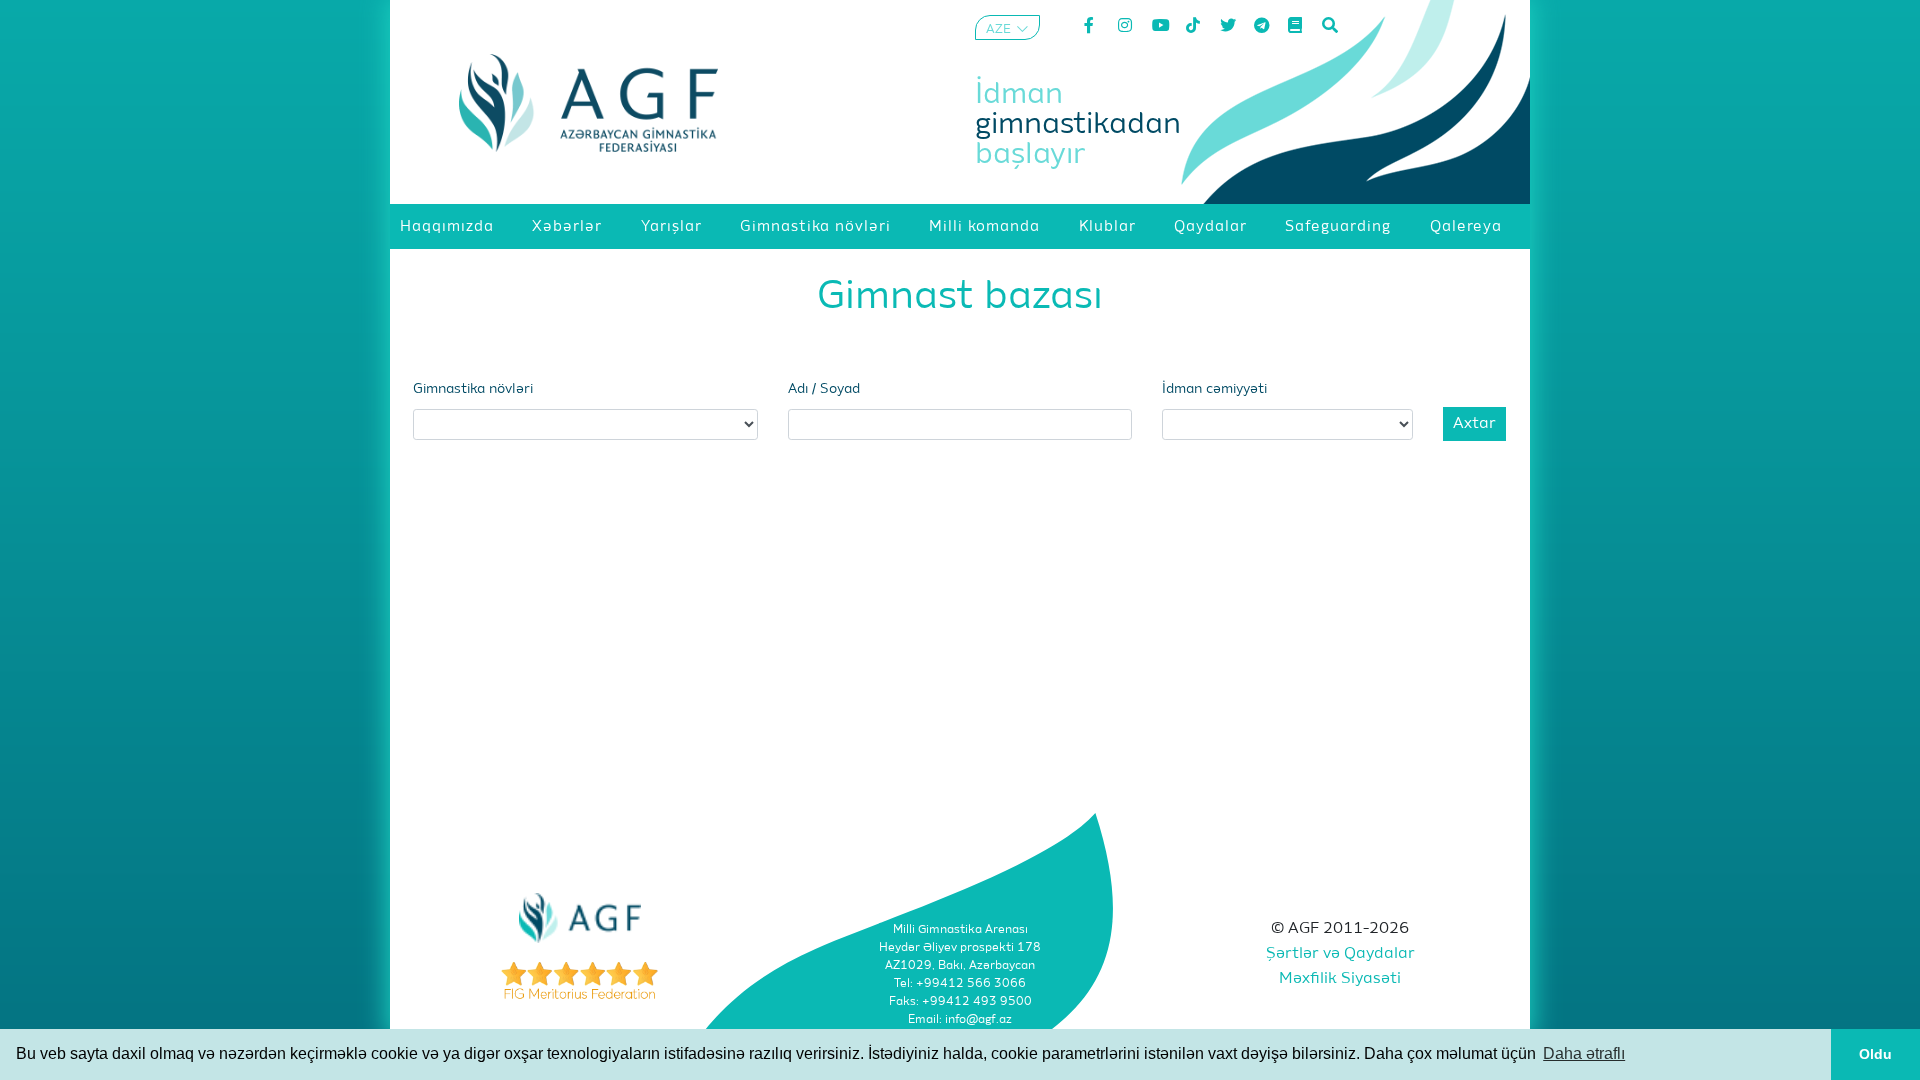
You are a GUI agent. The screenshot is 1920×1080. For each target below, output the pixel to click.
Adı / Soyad (824, 389)
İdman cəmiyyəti (1214, 389)
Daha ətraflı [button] (1584, 1053)
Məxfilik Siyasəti (1340, 979)
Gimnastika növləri (473, 389)
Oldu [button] (1875, 1054)
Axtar (1474, 424)
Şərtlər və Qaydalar (1340, 954)
